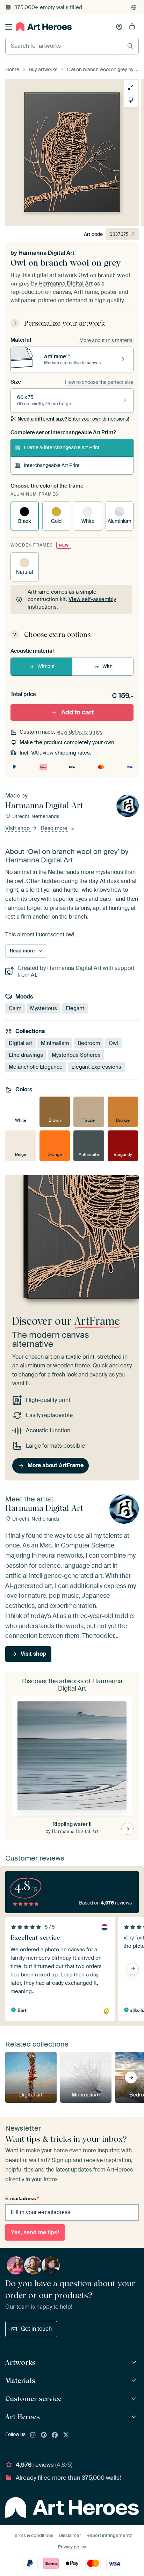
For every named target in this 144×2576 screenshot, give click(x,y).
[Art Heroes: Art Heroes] (135, 2417)
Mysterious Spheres (76, 1055)
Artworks (20, 2362)
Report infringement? (109, 2535)
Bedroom (89, 1043)
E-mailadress (22, 2198)
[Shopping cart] (132, 27)
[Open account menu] (119, 27)
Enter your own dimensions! (73, 419)
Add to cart (77, 712)
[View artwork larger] (131, 87)
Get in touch (36, 2329)
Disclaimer (70, 2535)
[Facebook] (55, 2435)
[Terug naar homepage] (44, 27)
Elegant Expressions (96, 1067)
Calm (15, 1008)
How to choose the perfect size (99, 382)
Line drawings (26, 1055)
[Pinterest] (44, 2435)
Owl (113, 1043)
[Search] (130, 46)
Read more (55, 828)
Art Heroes (23, 2417)
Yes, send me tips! (35, 2232)
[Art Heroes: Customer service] (135, 2399)
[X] (66, 2435)
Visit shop (18, 828)
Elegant (75, 1008)
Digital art (20, 1043)
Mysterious (44, 1008)
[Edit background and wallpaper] (131, 100)
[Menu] (9, 27)
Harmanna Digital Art (46, 253)
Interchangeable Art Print (52, 465)
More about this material (106, 340)
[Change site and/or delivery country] (134, 7)
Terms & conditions (33, 2535)
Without (46, 666)
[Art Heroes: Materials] (135, 2381)
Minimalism (55, 1043)
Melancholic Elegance (36, 1067)
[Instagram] (33, 2435)
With (107, 666)
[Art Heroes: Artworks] (135, 2363)
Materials (20, 2381)
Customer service (33, 2399)
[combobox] (63, 46)
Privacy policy (72, 2547)
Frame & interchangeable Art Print (62, 447)
